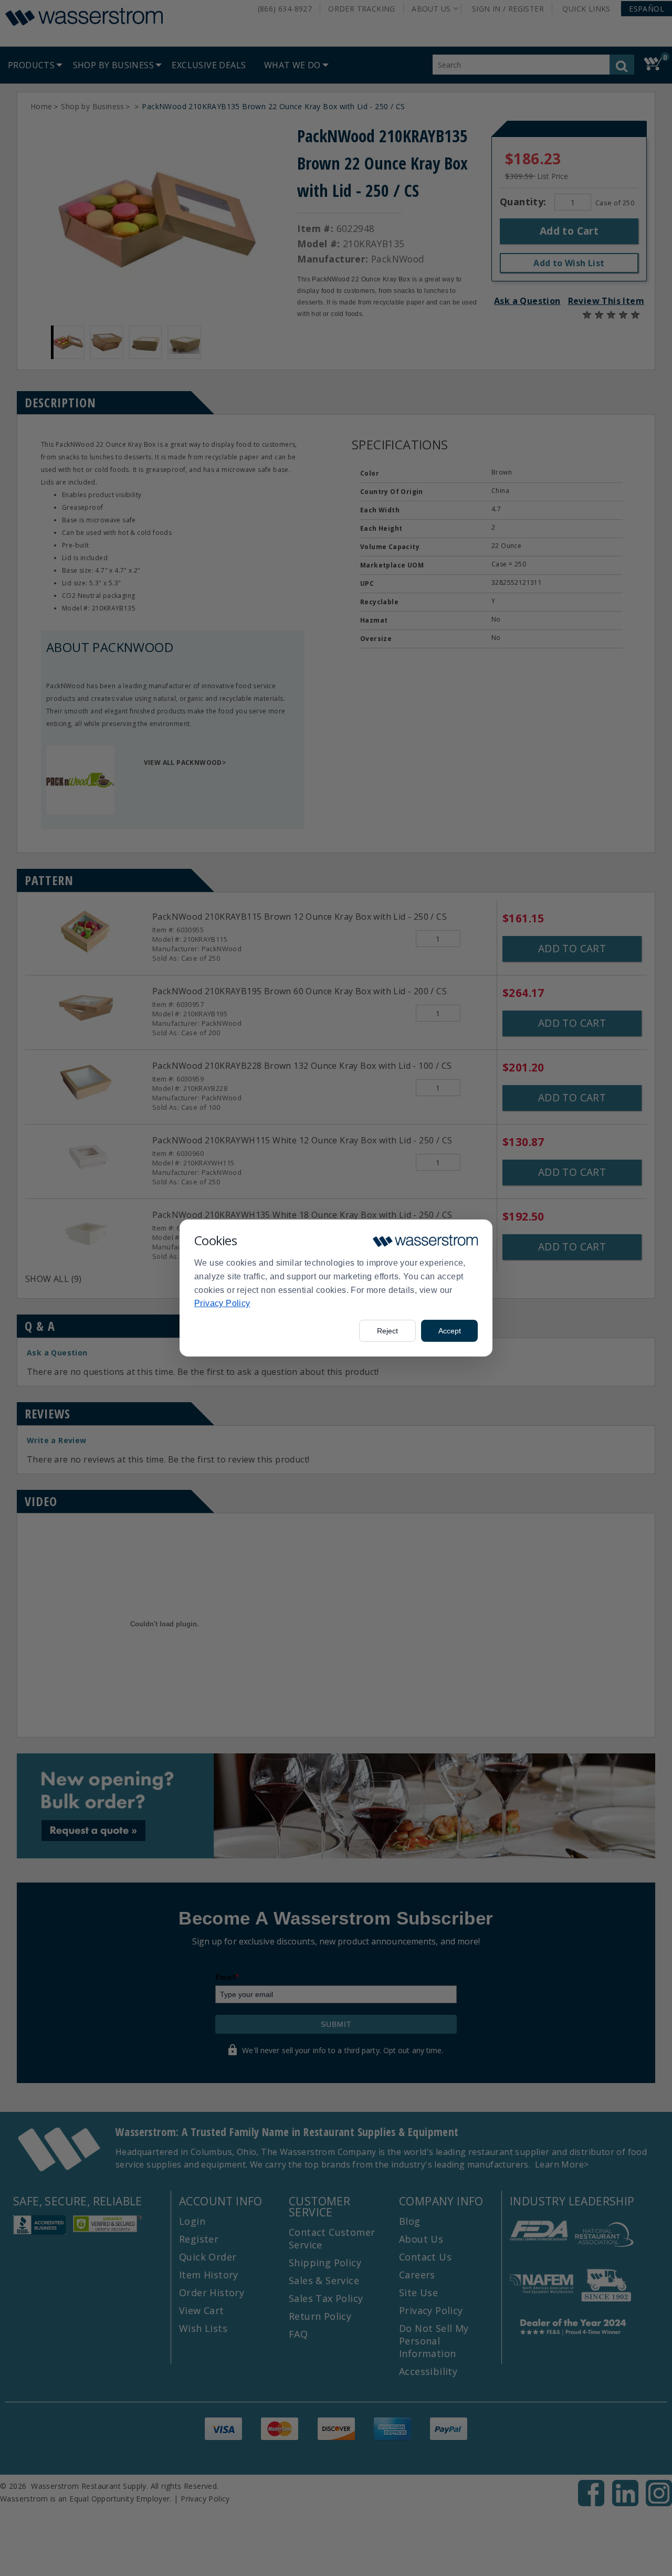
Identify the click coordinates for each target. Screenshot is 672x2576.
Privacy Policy (222, 1303)
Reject (387, 1331)
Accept (450, 1331)
